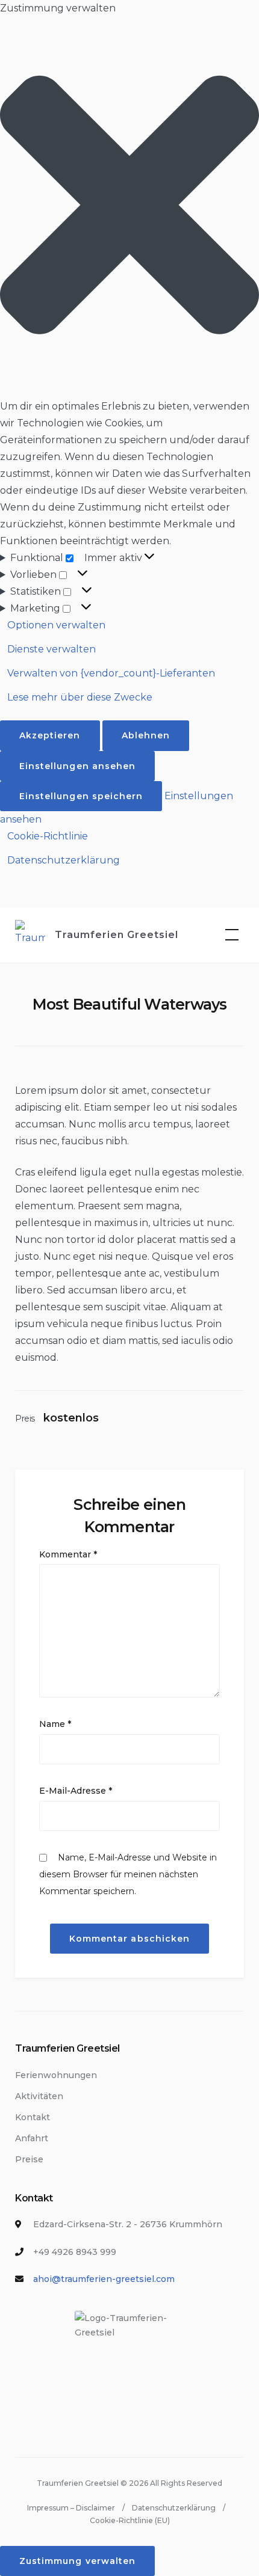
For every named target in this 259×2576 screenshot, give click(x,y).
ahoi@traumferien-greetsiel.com (104, 2279)
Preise (29, 2159)
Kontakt (33, 2117)
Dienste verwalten (51, 649)
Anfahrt (32, 2138)
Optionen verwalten (56, 625)
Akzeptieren (50, 735)
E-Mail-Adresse (76, 1791)
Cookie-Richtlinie (48, 836)
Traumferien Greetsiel (117, 935)
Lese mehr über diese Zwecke (80, 697)
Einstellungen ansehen (77, 766)
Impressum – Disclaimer (71, 2508)
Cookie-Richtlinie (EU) (130, 2520)
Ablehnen (146, 735)
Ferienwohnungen (56, 2075)
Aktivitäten (39, 2096)
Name (55, 1724)
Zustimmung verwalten (77, 2561)
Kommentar (68, 1554)
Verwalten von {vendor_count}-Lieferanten (111, 673)
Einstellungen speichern (81, 796)
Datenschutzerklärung (64, 860)
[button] (129, 207)
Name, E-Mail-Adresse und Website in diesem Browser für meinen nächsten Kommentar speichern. (128, 1874)
